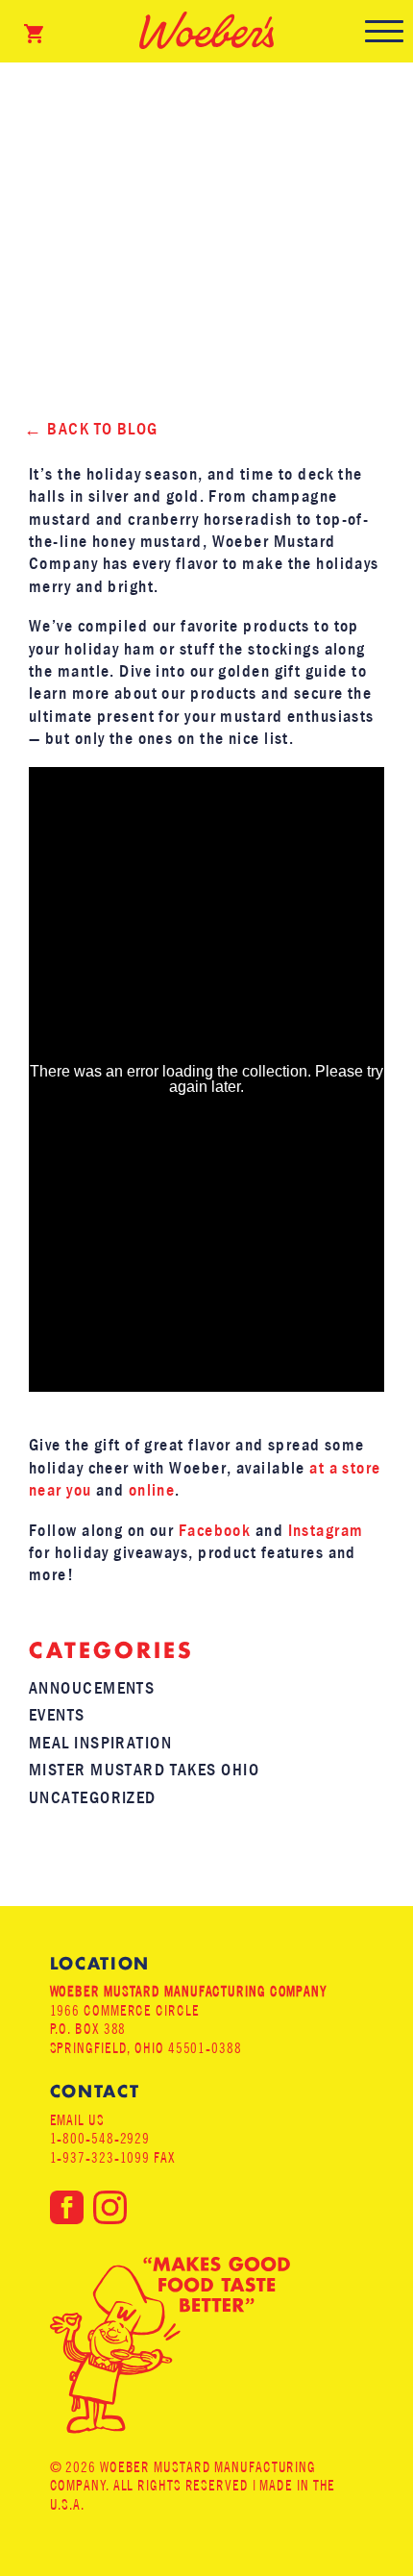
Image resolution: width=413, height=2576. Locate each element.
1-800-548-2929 (100, 2138)
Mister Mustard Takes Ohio (144, 1770)
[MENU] (384, 31)
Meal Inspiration (100, 1743)
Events (57, 1715)
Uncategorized (93, 1798)
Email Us (77, 2120)
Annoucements (92, 1688)
